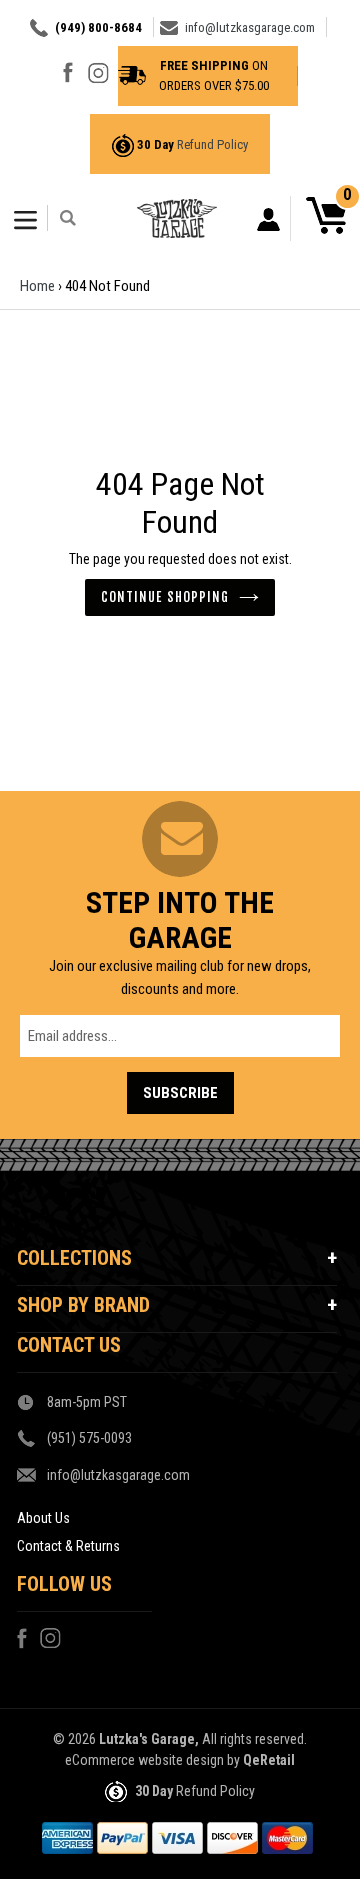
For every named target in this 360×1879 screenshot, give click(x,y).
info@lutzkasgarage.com (250, 27)
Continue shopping (165, 597)
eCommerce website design (144, 1760)
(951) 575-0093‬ (89, 1438)
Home (37, 286)
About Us (43, 1518)
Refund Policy (212, 144)
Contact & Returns (68, 1546)
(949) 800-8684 (98, 27)
